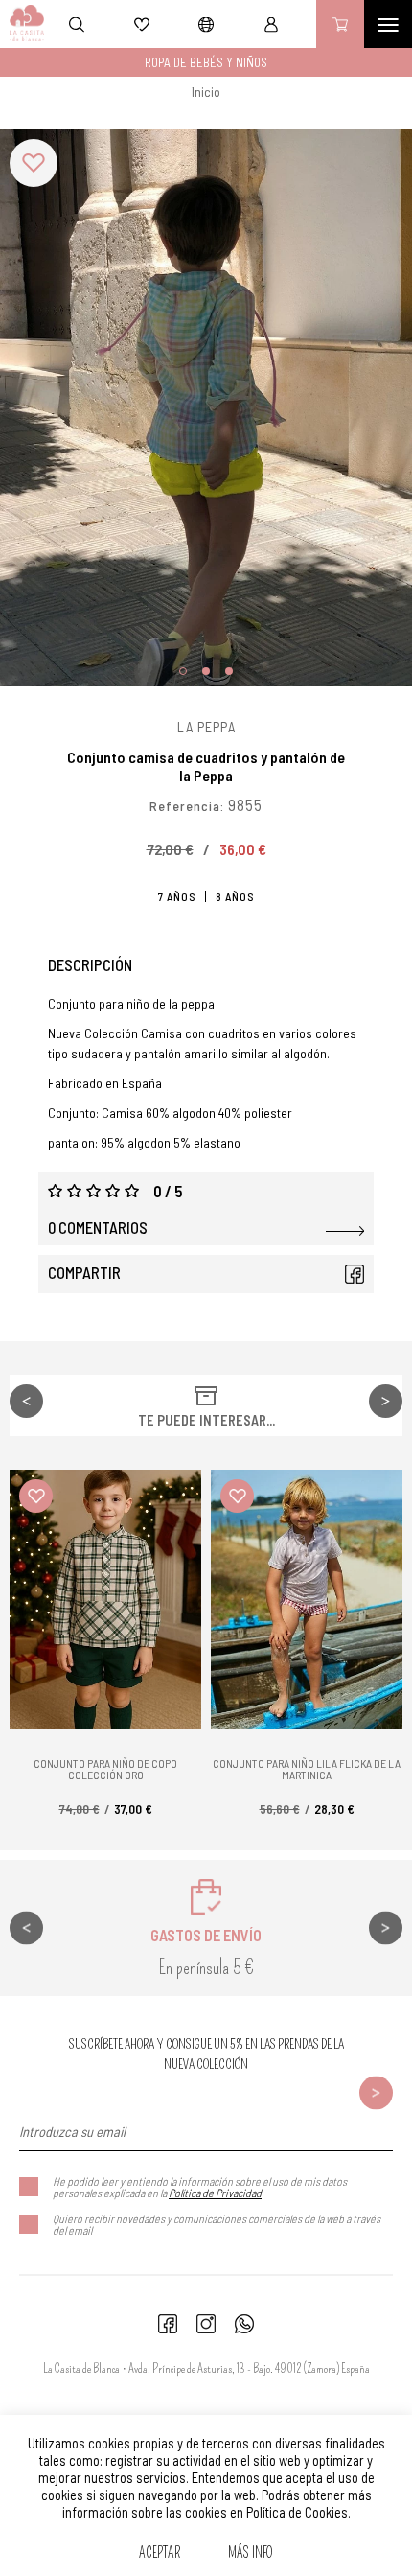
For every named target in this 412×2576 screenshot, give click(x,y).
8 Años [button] (235, 896)
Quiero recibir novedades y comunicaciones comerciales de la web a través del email (217, 2224)
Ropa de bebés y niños (206, 62)
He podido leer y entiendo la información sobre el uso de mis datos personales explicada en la (200, 2187)
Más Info (251, 2553)
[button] (34, 163)
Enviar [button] (376, 2092)
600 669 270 (244, 2324)
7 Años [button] (177, 896)
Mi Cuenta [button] (271, 24)
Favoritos (142, 24)
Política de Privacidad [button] (215, 2193)
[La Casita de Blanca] (23, 24)
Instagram (206, 2324)
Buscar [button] (77, 24)
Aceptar (160, 2553)
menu (388, 24)
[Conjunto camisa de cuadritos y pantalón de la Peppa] (206, 408)
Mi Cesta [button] (340, 24)
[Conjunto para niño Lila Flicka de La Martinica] (307, 1599)
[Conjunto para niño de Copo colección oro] (105, 1599)
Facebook (355, 1274)
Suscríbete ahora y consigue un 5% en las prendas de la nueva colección (206, 2054)
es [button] (206, 24)
